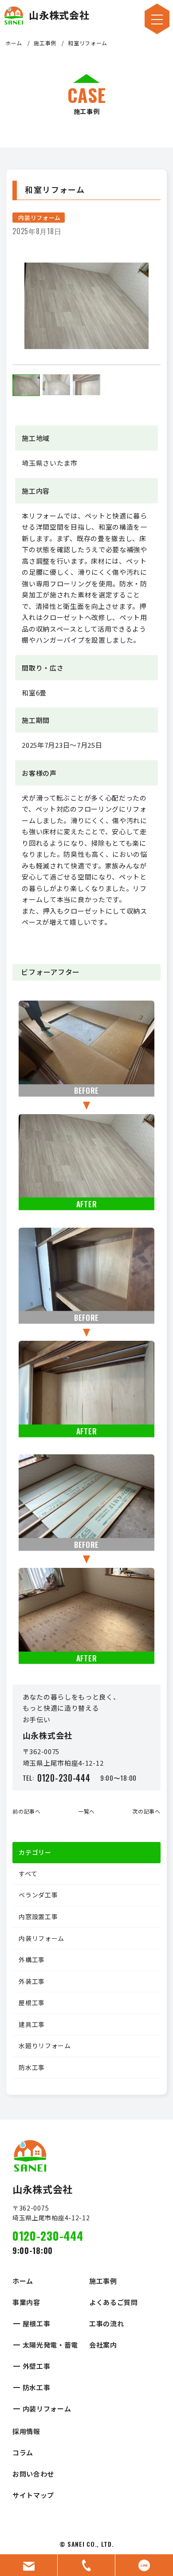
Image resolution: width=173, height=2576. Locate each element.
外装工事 (32, 1981)
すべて (28, 1873)
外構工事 (32, 1959)
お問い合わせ (33, 2474)
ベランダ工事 (38, 1895)
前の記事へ (27, 1811)
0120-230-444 (48, 2236)
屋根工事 (32, 2003)
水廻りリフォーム (45, 2046)
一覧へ (86, 1811)
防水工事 (32, 2067)
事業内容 (26, 2302)
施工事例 (45, 43)
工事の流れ (107, 2323)
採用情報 (26, 2431)
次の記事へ (146, 1811)
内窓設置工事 (38, 1916)
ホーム (14, 43)
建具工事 (32, 2024)
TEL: (57, 1778)
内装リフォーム (39, 218)
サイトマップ (33, 2495)
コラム (23, 2452)
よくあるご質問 (114, 2302)
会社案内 (103, 2345)
